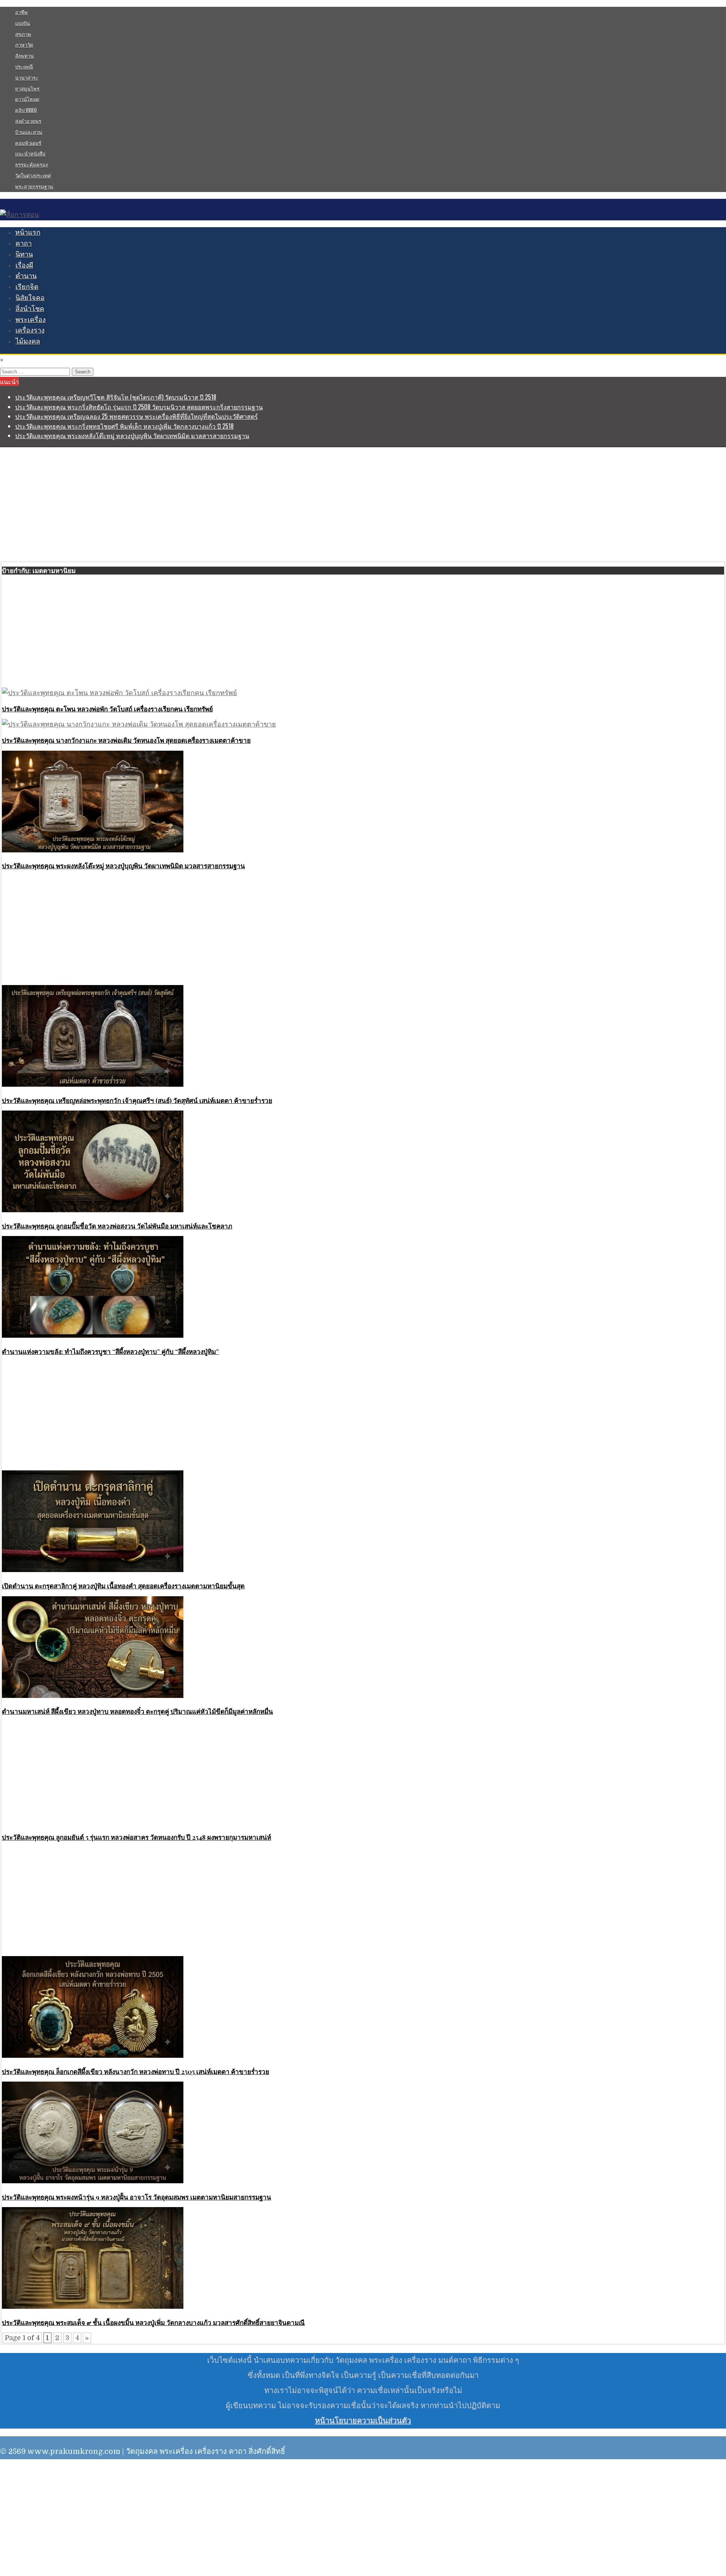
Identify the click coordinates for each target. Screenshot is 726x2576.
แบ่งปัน (22, 23)
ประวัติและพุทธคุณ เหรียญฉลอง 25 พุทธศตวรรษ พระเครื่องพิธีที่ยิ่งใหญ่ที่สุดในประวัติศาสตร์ (137, 416)
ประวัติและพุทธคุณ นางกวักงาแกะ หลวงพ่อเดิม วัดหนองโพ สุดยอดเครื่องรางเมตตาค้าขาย (126, 740)
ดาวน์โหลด (27, 99)
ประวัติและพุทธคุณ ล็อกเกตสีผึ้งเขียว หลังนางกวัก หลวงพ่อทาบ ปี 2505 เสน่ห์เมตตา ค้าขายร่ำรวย (136, 2071)
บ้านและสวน (29, 132)
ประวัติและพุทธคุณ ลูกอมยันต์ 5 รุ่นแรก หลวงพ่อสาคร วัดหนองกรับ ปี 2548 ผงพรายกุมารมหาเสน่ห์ (137, 1837)
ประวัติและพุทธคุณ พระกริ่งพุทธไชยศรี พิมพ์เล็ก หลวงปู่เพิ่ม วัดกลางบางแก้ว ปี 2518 (124, 426)
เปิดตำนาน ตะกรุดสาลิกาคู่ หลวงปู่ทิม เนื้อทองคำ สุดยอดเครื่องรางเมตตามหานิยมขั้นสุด (123, 1586)
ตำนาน (26, 276)
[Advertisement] (363, 504)
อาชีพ (21, 12)
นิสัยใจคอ (30, 298)
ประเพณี (24, 67)
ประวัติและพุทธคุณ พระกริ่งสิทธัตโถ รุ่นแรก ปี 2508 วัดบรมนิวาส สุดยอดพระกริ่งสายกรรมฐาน (139, 407)
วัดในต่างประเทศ (33, 175)
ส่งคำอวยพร (28, 121)
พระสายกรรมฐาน (34, 186)
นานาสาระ (27, 77)
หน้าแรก (28, 232)
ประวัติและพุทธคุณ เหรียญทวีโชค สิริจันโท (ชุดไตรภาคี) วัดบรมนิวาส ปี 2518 (116, 397)
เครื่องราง (30, 330)
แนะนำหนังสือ (30, 153)
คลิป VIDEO (26, 110)
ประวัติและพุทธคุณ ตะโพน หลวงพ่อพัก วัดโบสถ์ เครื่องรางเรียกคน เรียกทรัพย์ (107, 709)
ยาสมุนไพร (27, 88)
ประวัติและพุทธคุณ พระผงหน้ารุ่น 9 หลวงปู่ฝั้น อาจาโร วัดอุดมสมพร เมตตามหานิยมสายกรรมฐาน (137, 2197)
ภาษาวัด (24, 45)
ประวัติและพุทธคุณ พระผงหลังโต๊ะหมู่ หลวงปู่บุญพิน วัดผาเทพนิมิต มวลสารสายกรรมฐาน (132, 435)
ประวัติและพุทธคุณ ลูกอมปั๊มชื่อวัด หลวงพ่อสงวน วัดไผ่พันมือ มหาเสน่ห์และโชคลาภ (117, 1226)
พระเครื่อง (31, 320)
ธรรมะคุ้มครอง (31, 164)
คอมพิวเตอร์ (28, 143)
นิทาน (24, 254)
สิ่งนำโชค (30, 309)
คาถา (24, 243)
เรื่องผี (24, 265)
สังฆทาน (24, 56)
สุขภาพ (23, 34)
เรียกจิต (27, 287)
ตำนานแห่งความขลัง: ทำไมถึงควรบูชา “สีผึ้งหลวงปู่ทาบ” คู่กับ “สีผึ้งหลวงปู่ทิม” (110, 1351)
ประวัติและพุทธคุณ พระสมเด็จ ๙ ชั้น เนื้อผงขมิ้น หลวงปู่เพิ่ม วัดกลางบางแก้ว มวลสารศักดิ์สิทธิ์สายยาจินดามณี (153, 2322)
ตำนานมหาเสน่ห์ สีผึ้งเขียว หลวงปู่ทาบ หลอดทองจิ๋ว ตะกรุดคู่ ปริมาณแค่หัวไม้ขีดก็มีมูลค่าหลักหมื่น (137, 1711)
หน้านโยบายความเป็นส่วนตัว (363, 2421)
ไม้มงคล (28, 341)
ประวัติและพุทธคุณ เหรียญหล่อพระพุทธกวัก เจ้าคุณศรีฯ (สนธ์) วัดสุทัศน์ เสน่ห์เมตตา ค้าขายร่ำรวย (137, 1100)
